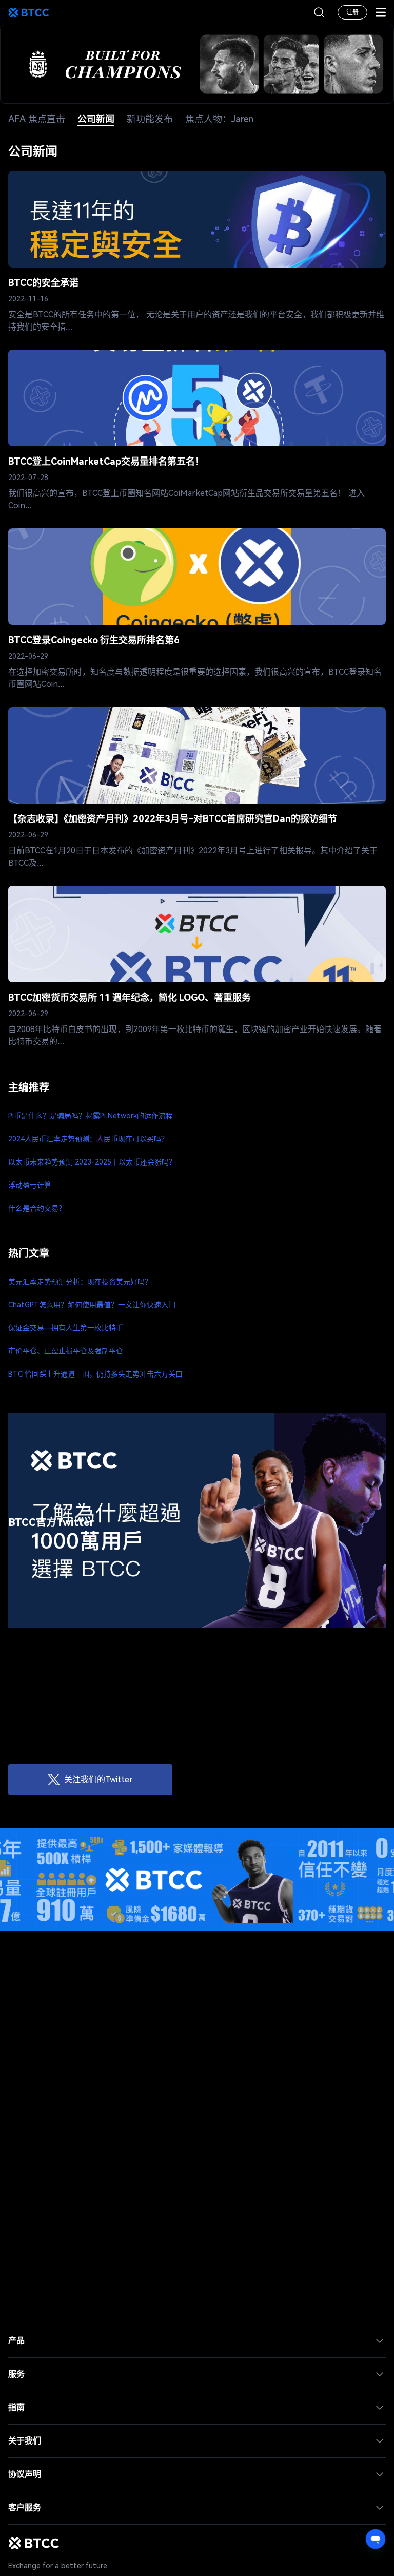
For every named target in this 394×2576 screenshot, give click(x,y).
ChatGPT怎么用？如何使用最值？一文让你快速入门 (92, 1305)
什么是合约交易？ (37, 1208)
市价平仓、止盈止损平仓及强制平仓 (66, 1351)
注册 (352, 12)
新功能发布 (150, 119)
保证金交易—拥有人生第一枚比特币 (66, 1328)
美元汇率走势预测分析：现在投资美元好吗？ (80, 1282)
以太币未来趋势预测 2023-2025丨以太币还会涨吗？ (92, 1162)
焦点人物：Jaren (219, 119)
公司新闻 (96, 119)
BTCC (29, 12)
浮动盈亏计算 (30, 1185)
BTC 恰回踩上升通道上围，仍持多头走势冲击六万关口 (95, 1374)
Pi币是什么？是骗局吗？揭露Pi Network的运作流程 (91, 1116)
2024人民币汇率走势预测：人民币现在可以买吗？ (88, 1139)
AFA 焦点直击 (37, 119)
